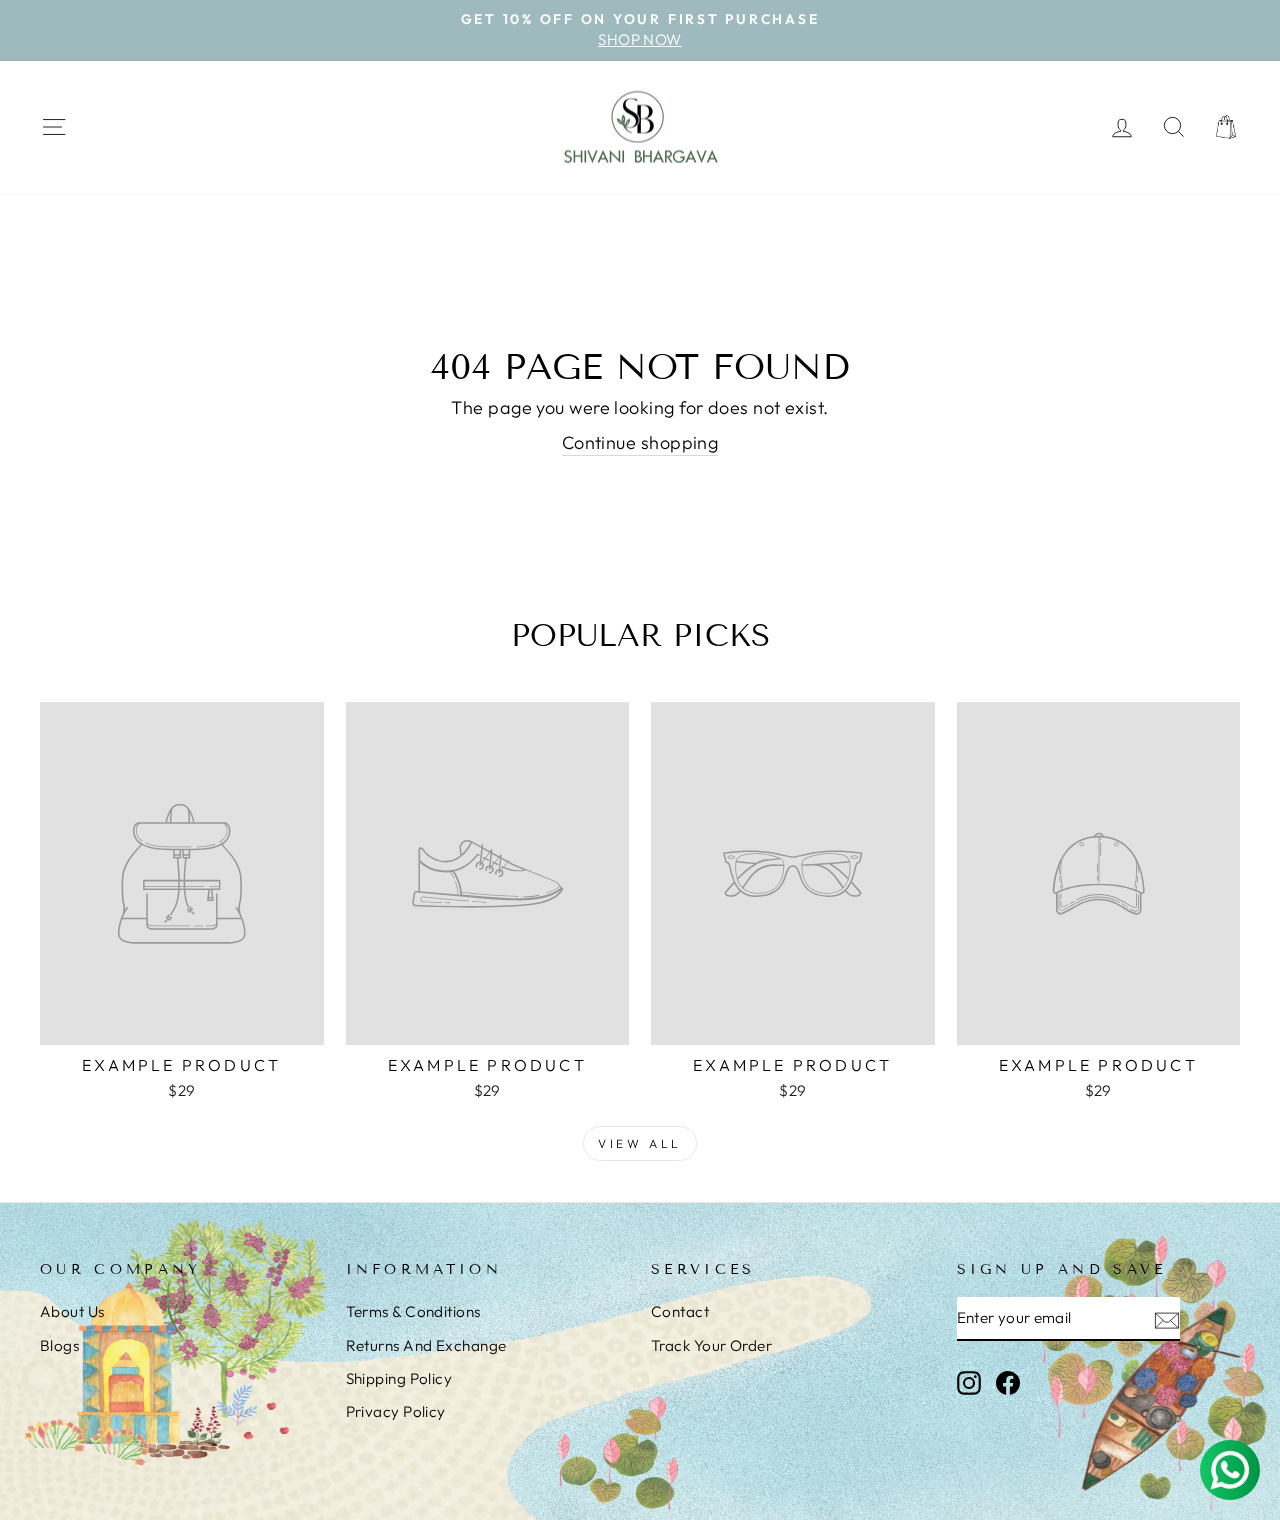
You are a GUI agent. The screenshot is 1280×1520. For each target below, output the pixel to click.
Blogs (59, 1345)
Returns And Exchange (426, 1345)
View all (640, 1143)
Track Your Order (711, 1345)
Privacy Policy (396, 1411)
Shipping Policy (399, 1378)
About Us (72, 1311)
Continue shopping (640, 442)
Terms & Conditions (413, 1311)
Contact (680, 1311)
